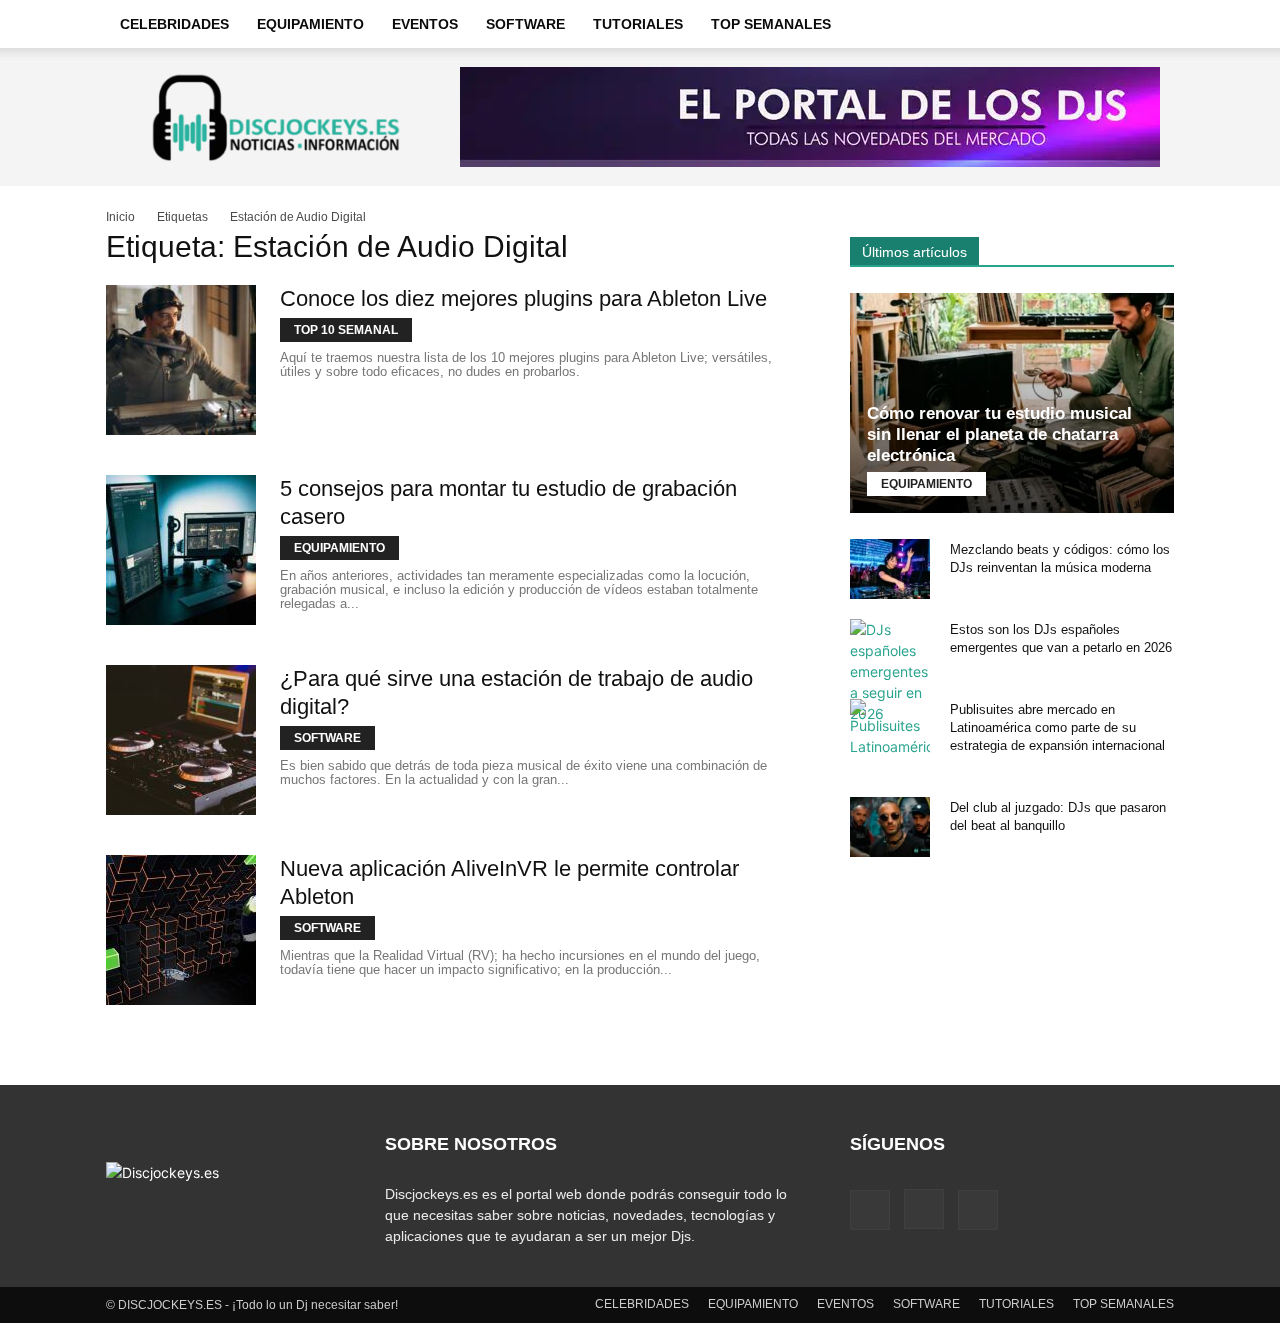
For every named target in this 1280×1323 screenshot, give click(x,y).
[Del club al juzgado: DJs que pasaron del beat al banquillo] (890, 827)
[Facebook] (870, 1210)
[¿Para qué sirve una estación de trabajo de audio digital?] (181, 740)
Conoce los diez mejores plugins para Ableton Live (523, 298)
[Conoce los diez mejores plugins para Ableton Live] (181, 360)
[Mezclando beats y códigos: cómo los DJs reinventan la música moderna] (890, 569)
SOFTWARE (525, 24)
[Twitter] (978, 1210)
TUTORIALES (638, 24)
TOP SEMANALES (771, 24)
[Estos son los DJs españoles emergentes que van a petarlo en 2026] (890, 671)
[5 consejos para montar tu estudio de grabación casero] (181, 550)
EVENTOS (425, 24)
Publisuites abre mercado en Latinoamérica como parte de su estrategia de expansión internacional (1057, 727)
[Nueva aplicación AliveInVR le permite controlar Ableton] (181, 930)
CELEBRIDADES (174, 24)
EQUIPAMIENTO (310, 24)
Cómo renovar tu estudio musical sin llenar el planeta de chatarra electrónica (999, 434)
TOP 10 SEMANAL (346, 330)
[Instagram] (924, 1209)
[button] (1150, 25)
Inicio (120, 217)
